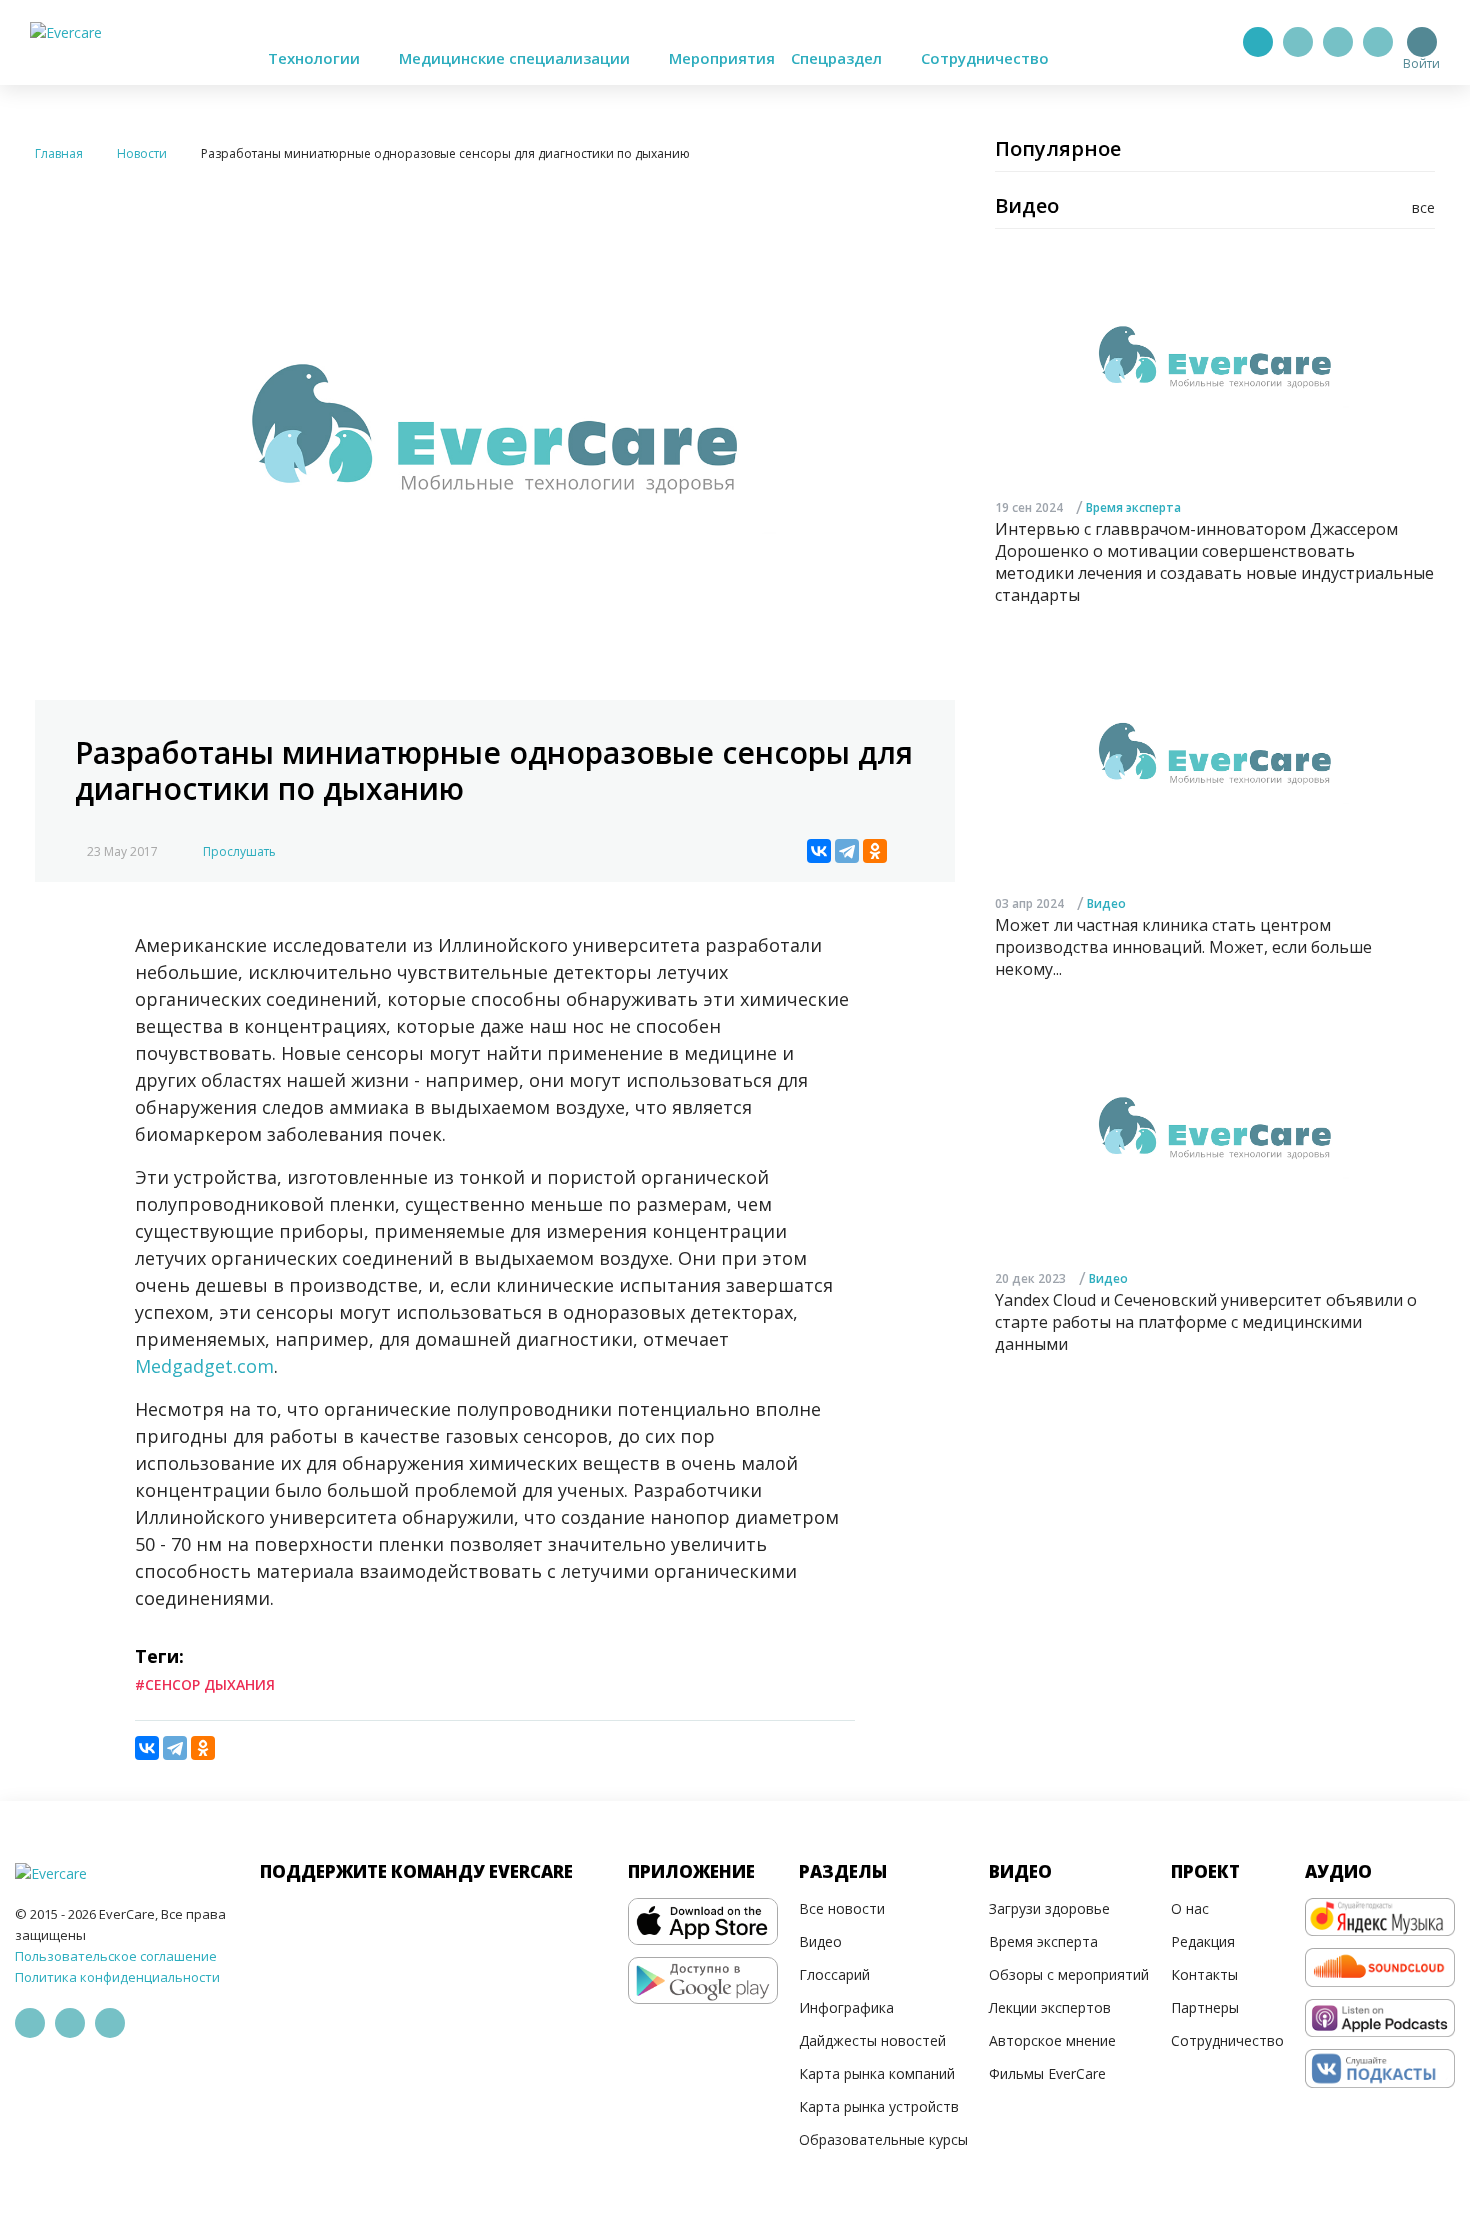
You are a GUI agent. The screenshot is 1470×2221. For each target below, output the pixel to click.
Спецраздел (838, 58)
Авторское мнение (1052, 2040)
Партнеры (1205, 2007)
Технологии (316, 58)
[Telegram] (1298, 42)
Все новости (842, 1908)
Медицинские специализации (516, 58)
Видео (1106, 904)
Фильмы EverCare (1047, 2073)
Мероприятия (722, 58)
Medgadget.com (204, 1366)
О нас (1190, 1908)
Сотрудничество (985, 58)
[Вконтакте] (1338, 42)
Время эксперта (1133, 507)
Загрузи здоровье (1049, 1908)
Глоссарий (834, 1974)
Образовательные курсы (883, 2139)
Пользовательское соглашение (116, 1956)
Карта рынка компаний (877, 2073)
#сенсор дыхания (205, 1684)
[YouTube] (1378, 42)
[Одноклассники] (875, 851)
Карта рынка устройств (879, 2106)
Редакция (1203, 1941)
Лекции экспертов (1050, 2007)
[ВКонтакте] (819, 851)
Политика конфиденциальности (117, 1977)
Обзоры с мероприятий (1069, 1974)
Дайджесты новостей (872, 2040)
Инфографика (846, 2007)
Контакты (1204, 1974)
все (1423, 207)
